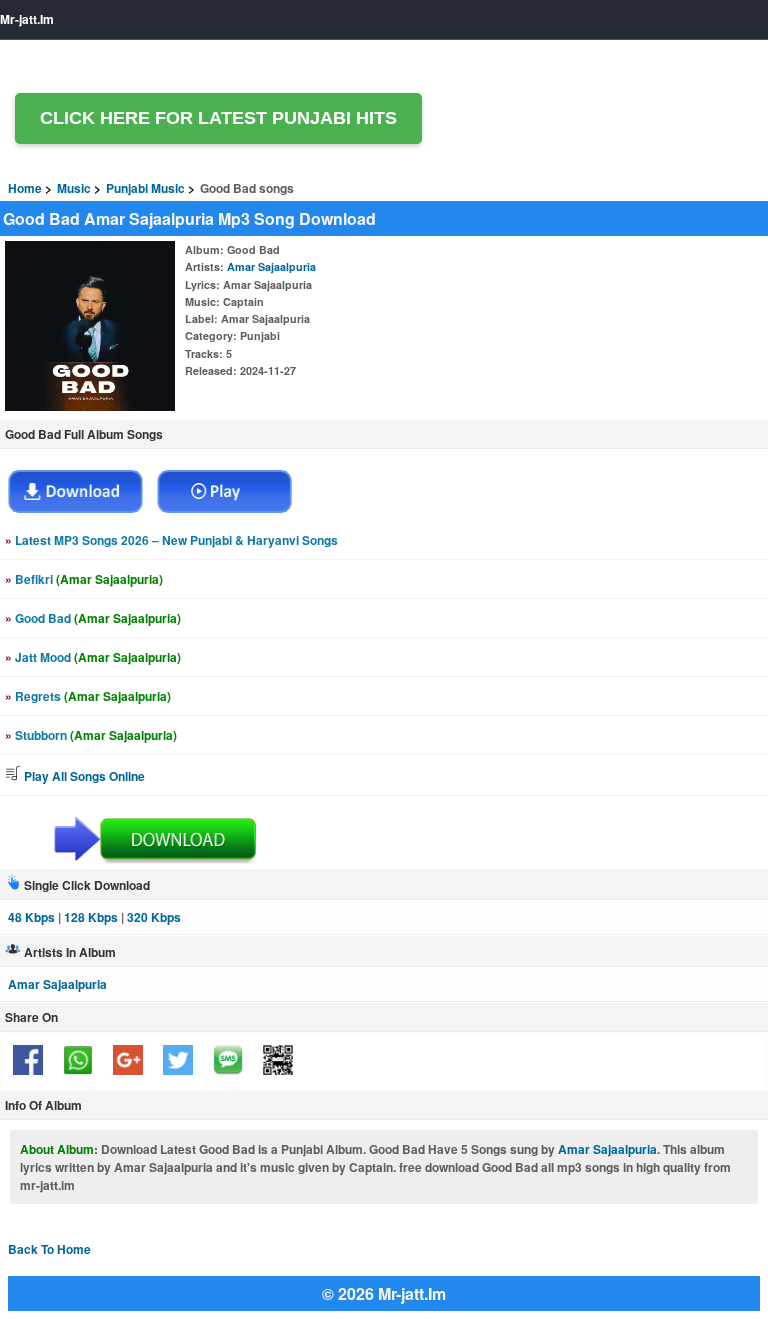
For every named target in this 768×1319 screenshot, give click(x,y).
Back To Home (49, 1249)
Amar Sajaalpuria (271, 266)
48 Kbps (31, 917)
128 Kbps (91, 917)
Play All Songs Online (83, 776)
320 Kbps (154, 917)
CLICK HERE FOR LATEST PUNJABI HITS (218, 118)
